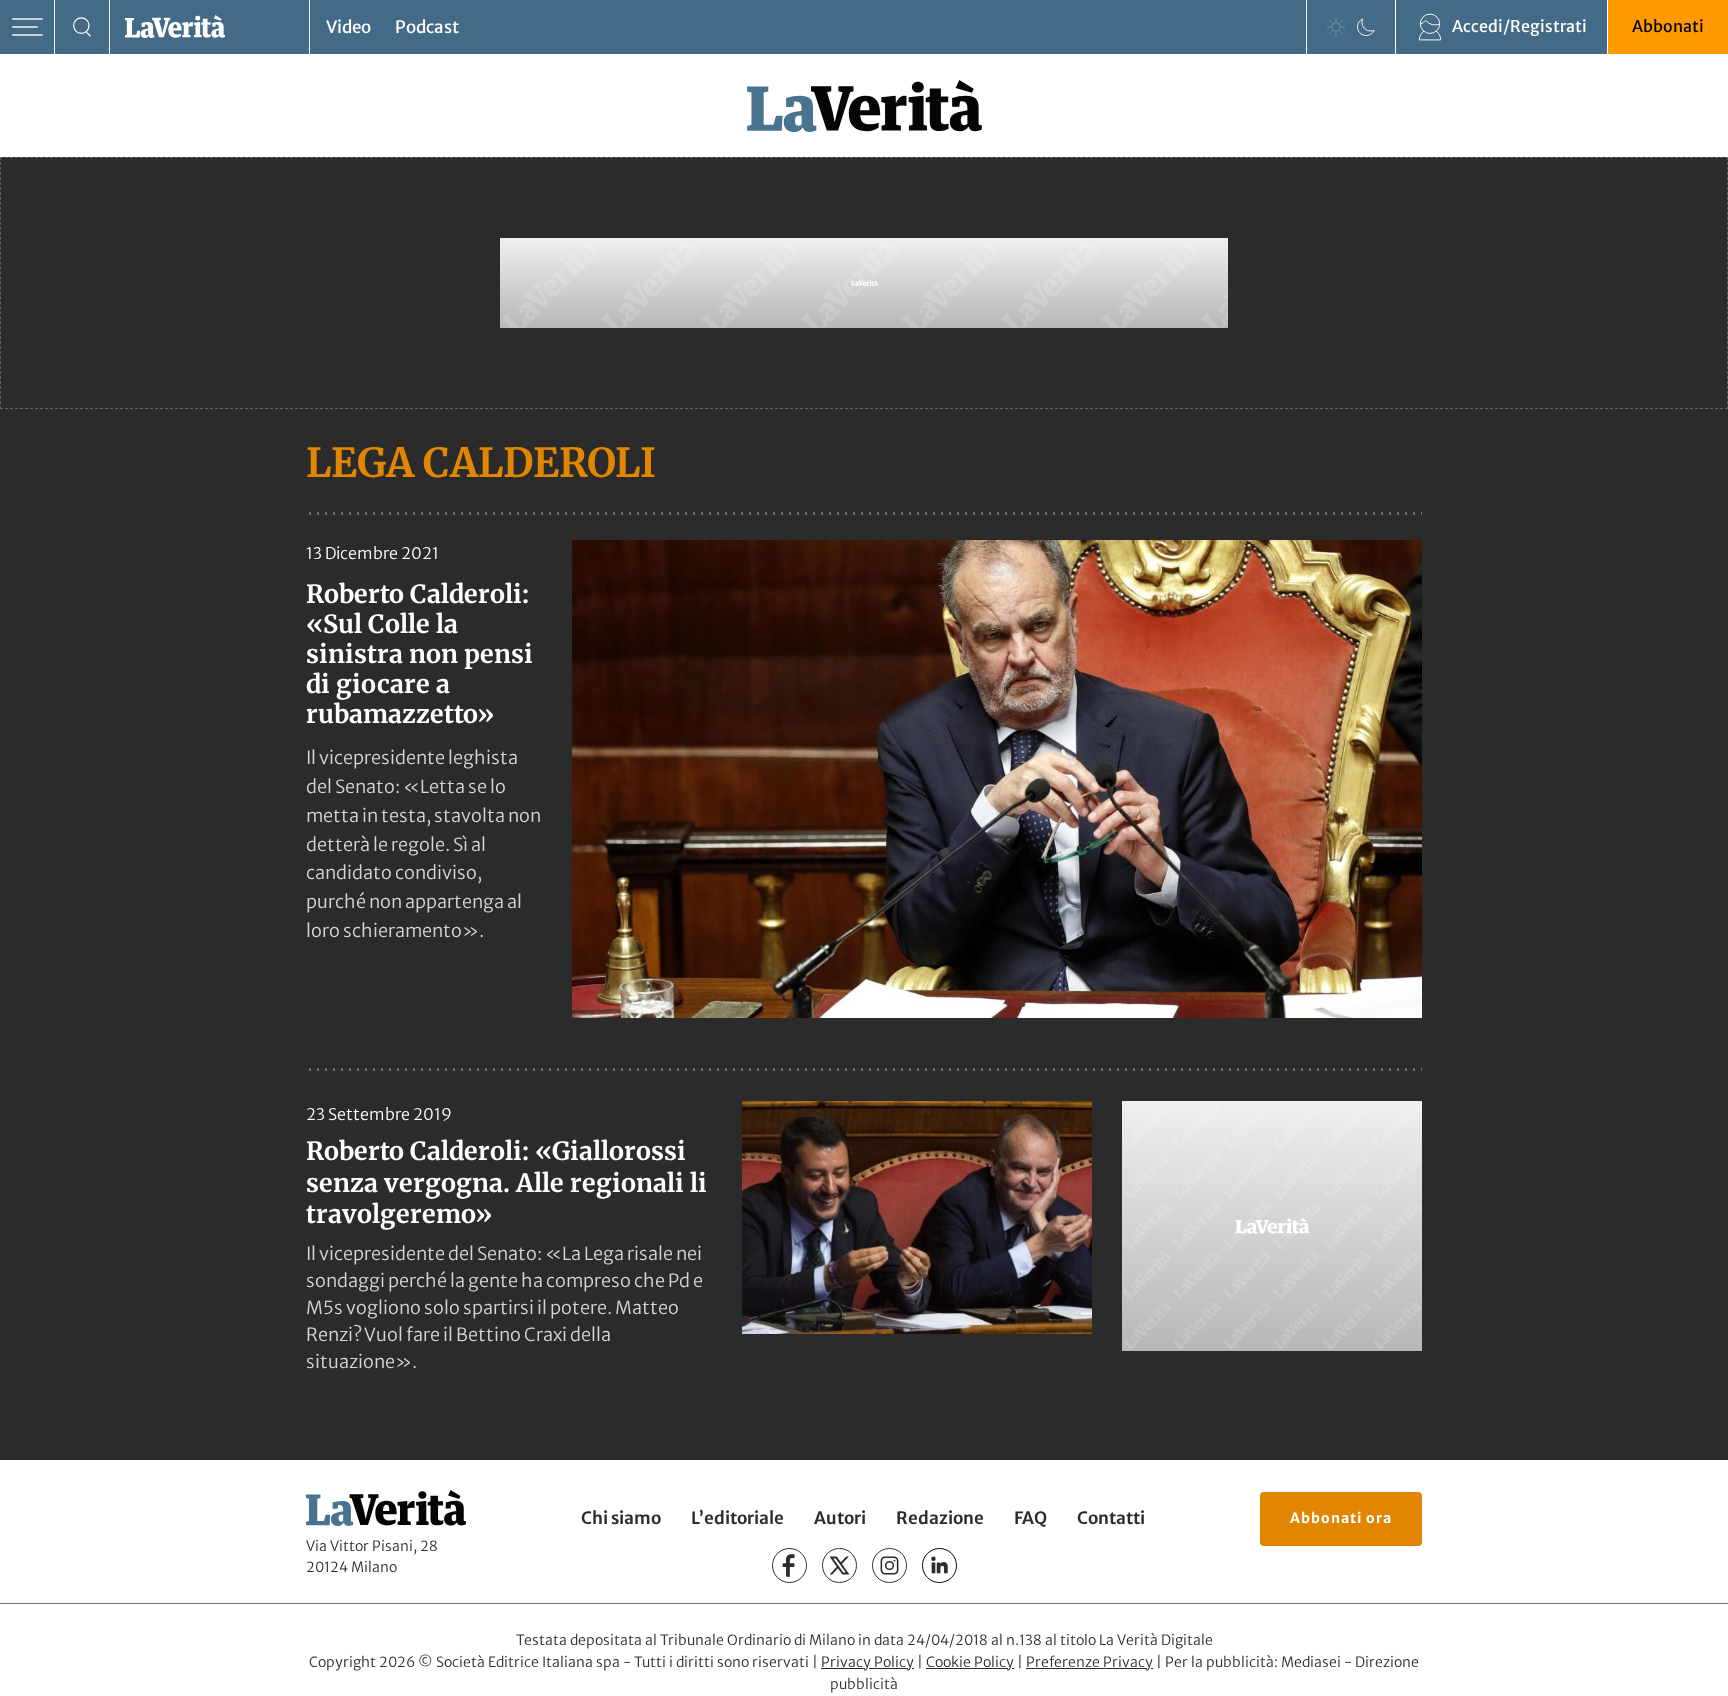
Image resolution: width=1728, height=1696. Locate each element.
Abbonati (1668, 26)
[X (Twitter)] (839, 1565)
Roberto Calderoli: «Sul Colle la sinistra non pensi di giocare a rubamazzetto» (419, 654)
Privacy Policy (867, 1662)
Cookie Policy (970, 1662)
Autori (840, 1518)
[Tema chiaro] (1336, 27)
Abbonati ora (1341, 1518)
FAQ (1030, 1518)
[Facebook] (789, 1565)
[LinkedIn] (939, 1565)
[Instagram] (889, 1565)
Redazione (940, 1518)
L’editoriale (737, 1518)
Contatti (1111, 1518)
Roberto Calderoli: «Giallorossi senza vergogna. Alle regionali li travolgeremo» (506, 1182)
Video (348, 27)
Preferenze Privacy (1089, 1662)
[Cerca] (82, 27)
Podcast (427, 27)
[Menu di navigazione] (27, 27)
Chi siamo (621, 1518)
